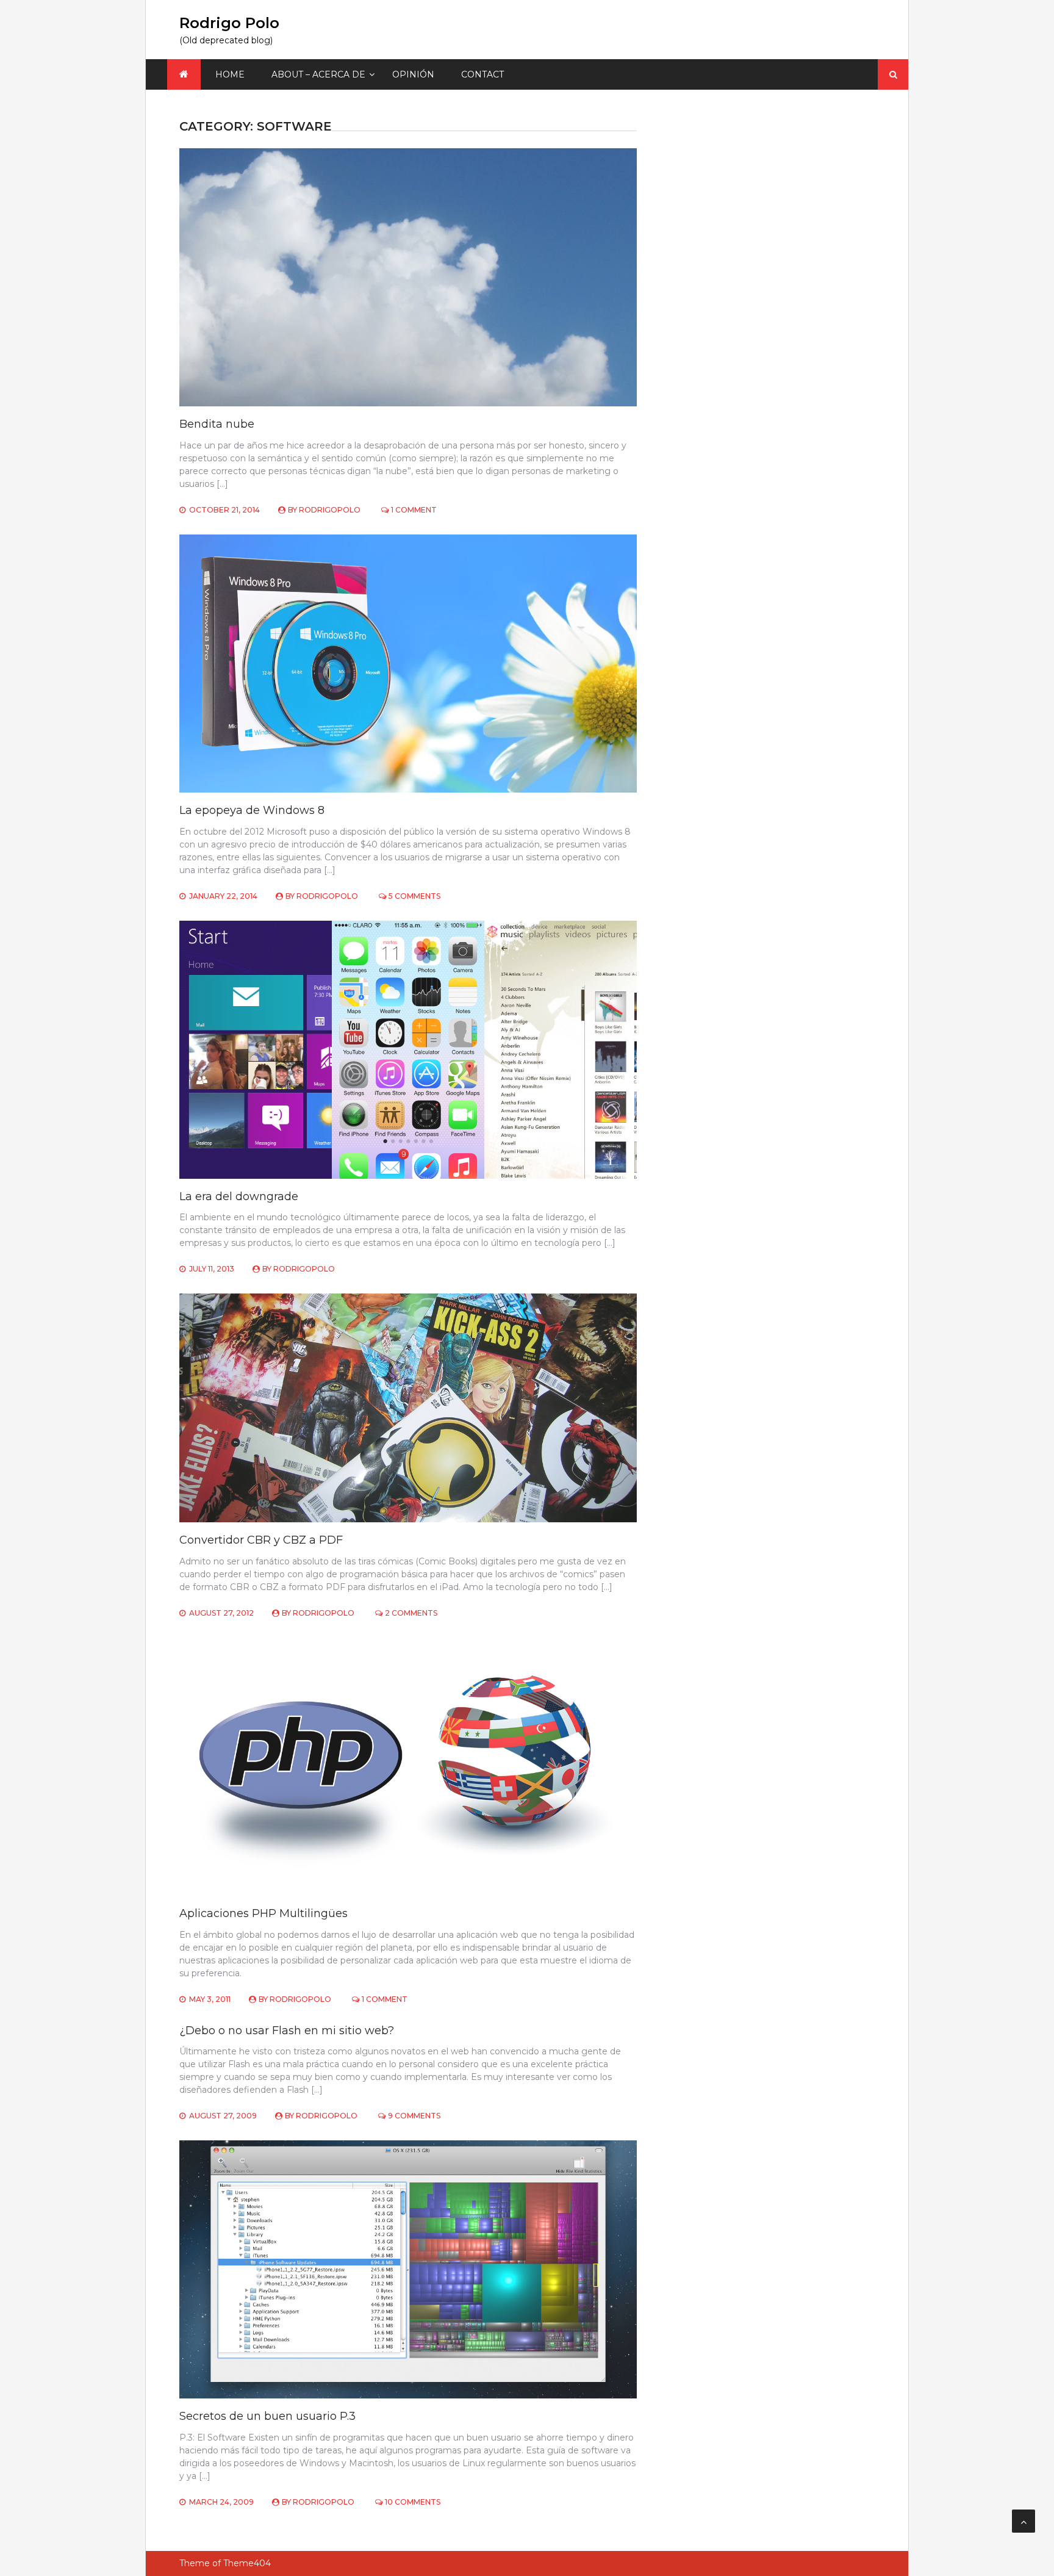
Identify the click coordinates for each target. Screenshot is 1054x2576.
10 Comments (413, 2502)
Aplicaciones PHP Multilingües (263, 1913)
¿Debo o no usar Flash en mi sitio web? (287, 2031)
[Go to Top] (1024, 2521)
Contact (482, 74)
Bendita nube (217, 424)
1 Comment (414, 510)
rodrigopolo (330, 510)
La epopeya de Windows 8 (252, 810)
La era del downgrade (239, 1196)
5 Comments (414, 896)
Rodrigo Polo (229, 23)
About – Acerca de (318, 74)
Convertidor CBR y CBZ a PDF (261, 1540)
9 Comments (414, 2116)
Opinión (413, 74)
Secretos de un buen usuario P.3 (267, 2416)
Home (230, 74)
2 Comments (411, 1613)
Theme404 (247, 2563)
